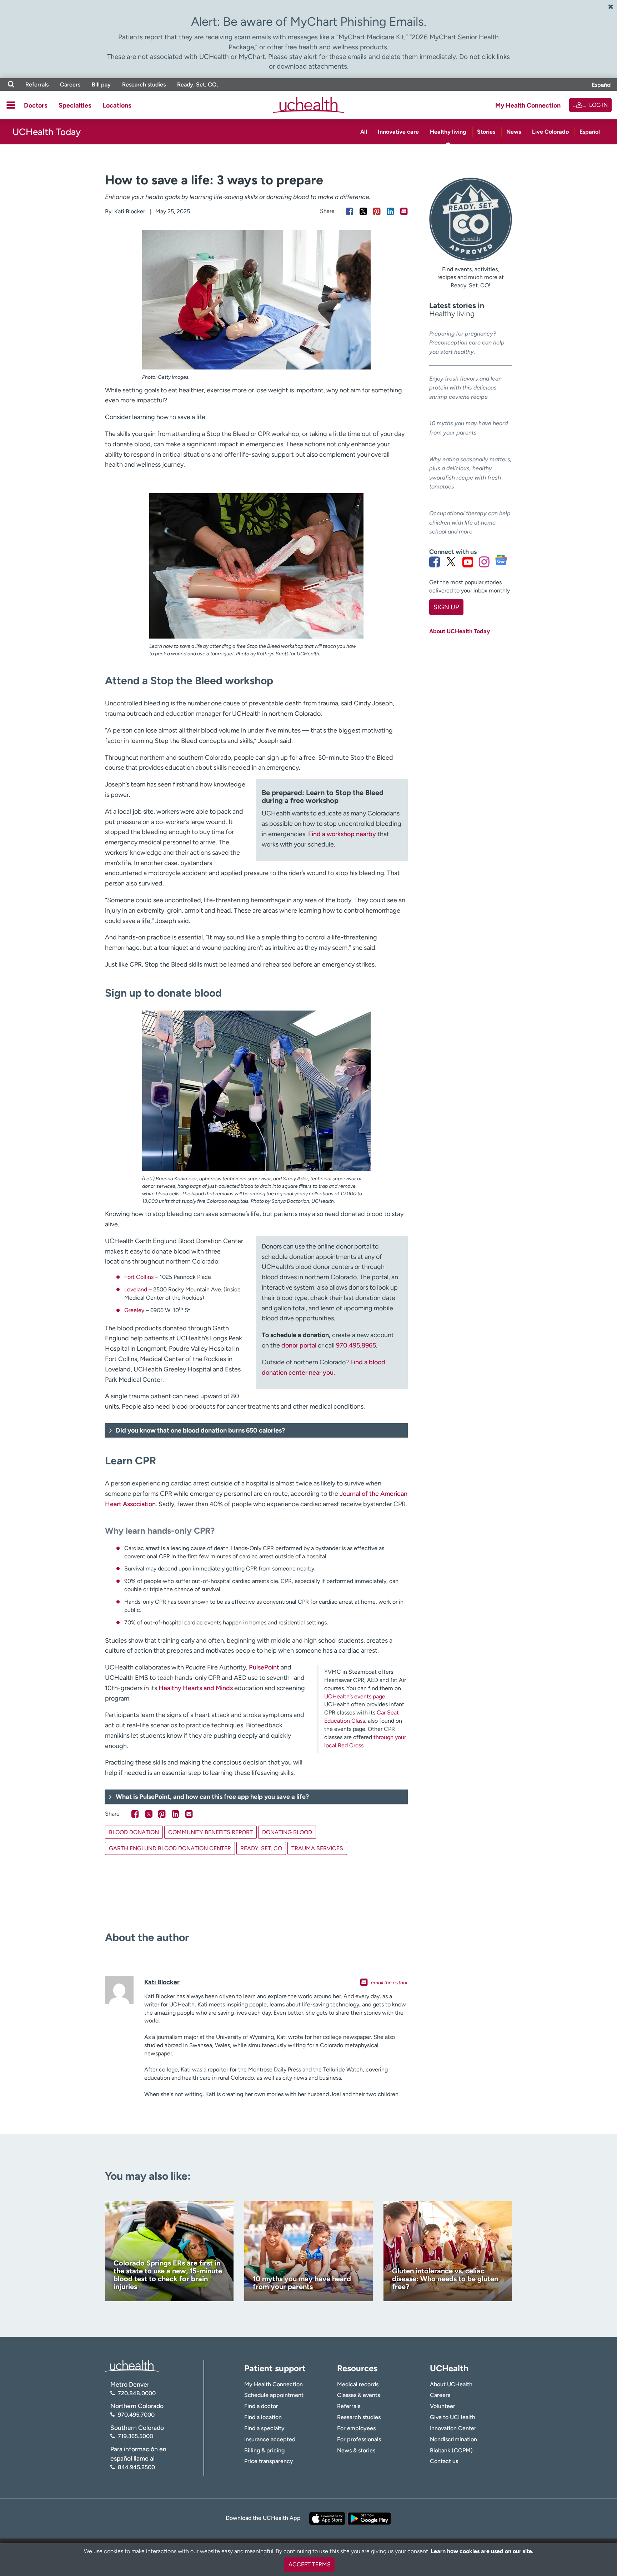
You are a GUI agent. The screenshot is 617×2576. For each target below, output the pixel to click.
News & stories (356, 2450)
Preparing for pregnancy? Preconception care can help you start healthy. (467, 343)
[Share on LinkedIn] (390, 211)
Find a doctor (261, 2406)
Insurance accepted (270, 2439)
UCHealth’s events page (355, 1696)
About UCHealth (451, 2384)
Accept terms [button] (310, 2564)
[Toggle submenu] (11, 105)
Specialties (75, 105)
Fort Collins (139, 1277)
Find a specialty (264, 2428)
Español (602, 85)
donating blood (287, 1832)
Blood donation (134, 1832)
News (514, 132)
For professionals (359, 2439)
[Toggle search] (11, 85)
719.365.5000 (136, 2436)
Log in (598, 105)
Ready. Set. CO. (198, 85)
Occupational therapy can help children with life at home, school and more (470, 522)
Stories (486, 132)
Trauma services (317, 1848)
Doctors (36, 105)
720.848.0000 (137, 2393)
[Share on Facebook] (350, 211)
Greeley (134, 1310)
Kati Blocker (130, 211)
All (364, 132)
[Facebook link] (435, 562)
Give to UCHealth (453, 2417)
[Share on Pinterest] (377, 211)
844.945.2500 (136, 2467)
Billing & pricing (264, 2450)
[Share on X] (363, 211)
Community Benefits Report (210, 1832)
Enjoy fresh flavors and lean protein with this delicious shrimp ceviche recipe (465, 388)
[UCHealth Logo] (132, 2365)
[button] (256, 1430)
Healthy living (448, 132)
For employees (356, 2428)
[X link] (451, 562)
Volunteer (443, 2406)
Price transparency (269, 2461)
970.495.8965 (356, 1345)
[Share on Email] (404, 211)
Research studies (144, 85)
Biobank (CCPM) (451, 2450)
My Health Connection (528, 105)
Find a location (263, 2417)
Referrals (37, 85)
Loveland (136, 1289)
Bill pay (101, 85)
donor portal (300, 1345)
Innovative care (398, 132)
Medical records (358, 2384)
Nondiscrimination (453, 2439)
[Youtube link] (468, 562)
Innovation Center (453, 2428)
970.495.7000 (136, 2415)
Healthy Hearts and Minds (196, 1688)
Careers (70, 85)
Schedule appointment (274, 2395)
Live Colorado (550, 132)
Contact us (444, 2461)
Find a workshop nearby (342, 834)
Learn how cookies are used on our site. (482, 2551)
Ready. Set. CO (261, 1848)
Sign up (446, 607)
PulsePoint (264, 1667)
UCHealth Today (47, 132)
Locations (117, 105)
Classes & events (358, 2395)
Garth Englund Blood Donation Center (170, 1848)
